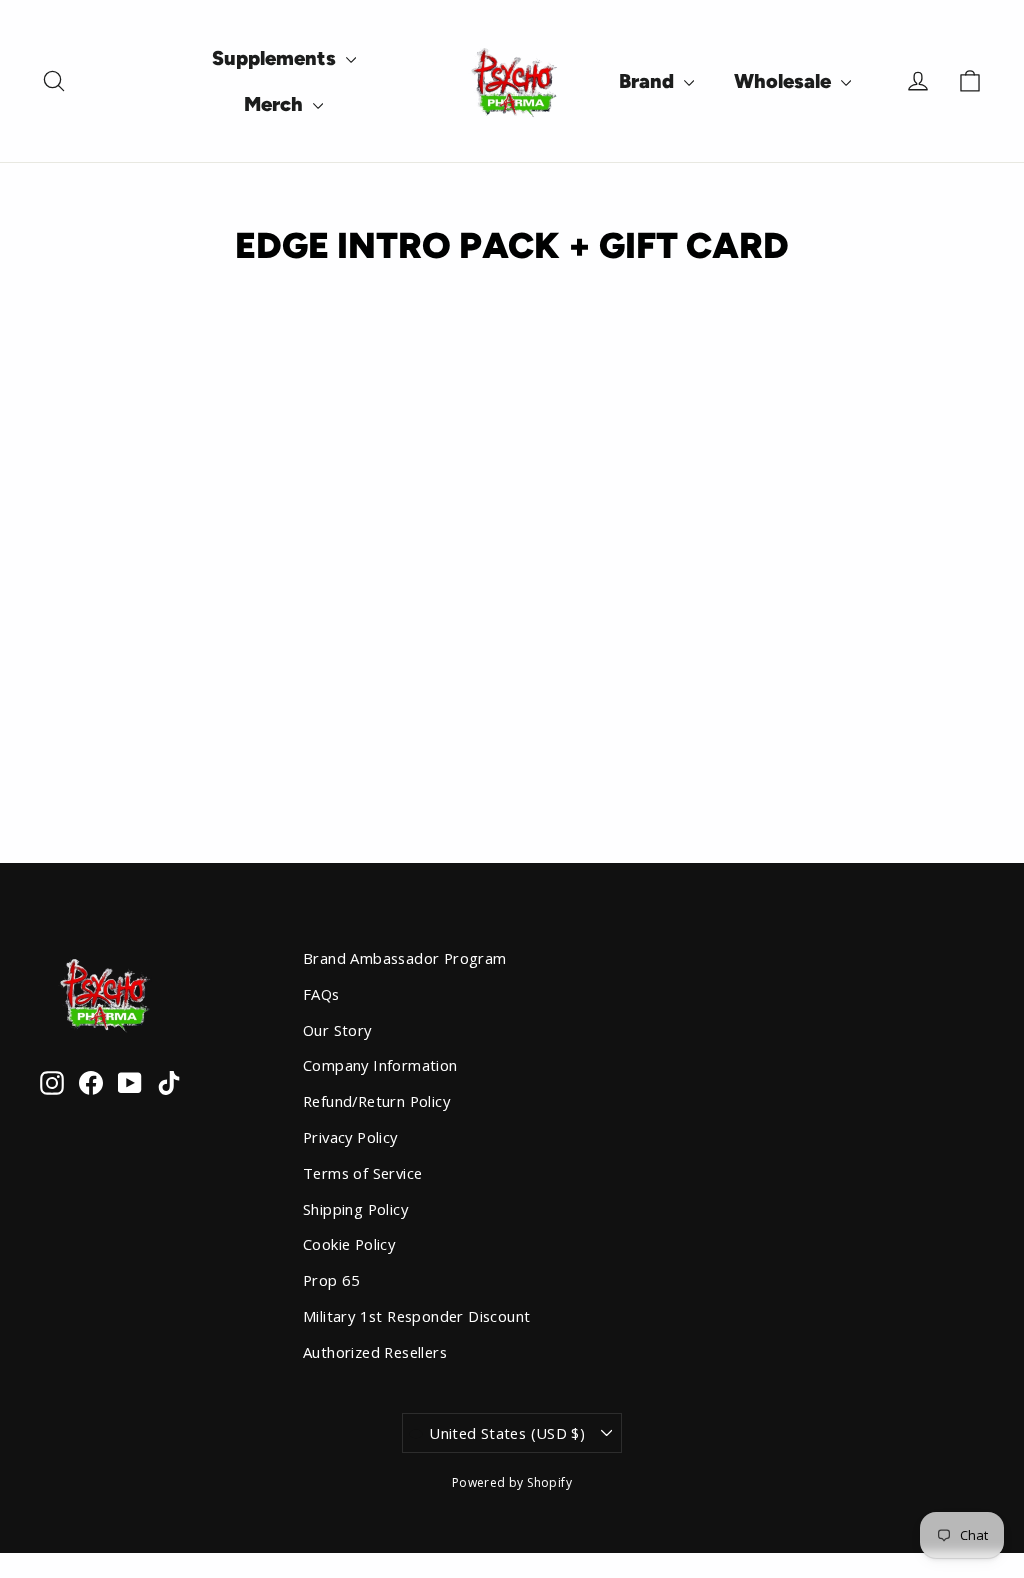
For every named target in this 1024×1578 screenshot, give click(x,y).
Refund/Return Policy (376, 1101)
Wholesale (785, 81)
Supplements (276, 58)
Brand (649, 81)
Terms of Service (362, 1173)
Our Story (337, 1030)
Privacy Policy (350, 1137)
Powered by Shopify (512, 1482)
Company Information (380, 1065)
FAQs (321, 994)
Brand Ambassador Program (405, 958)
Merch (276, 104)
